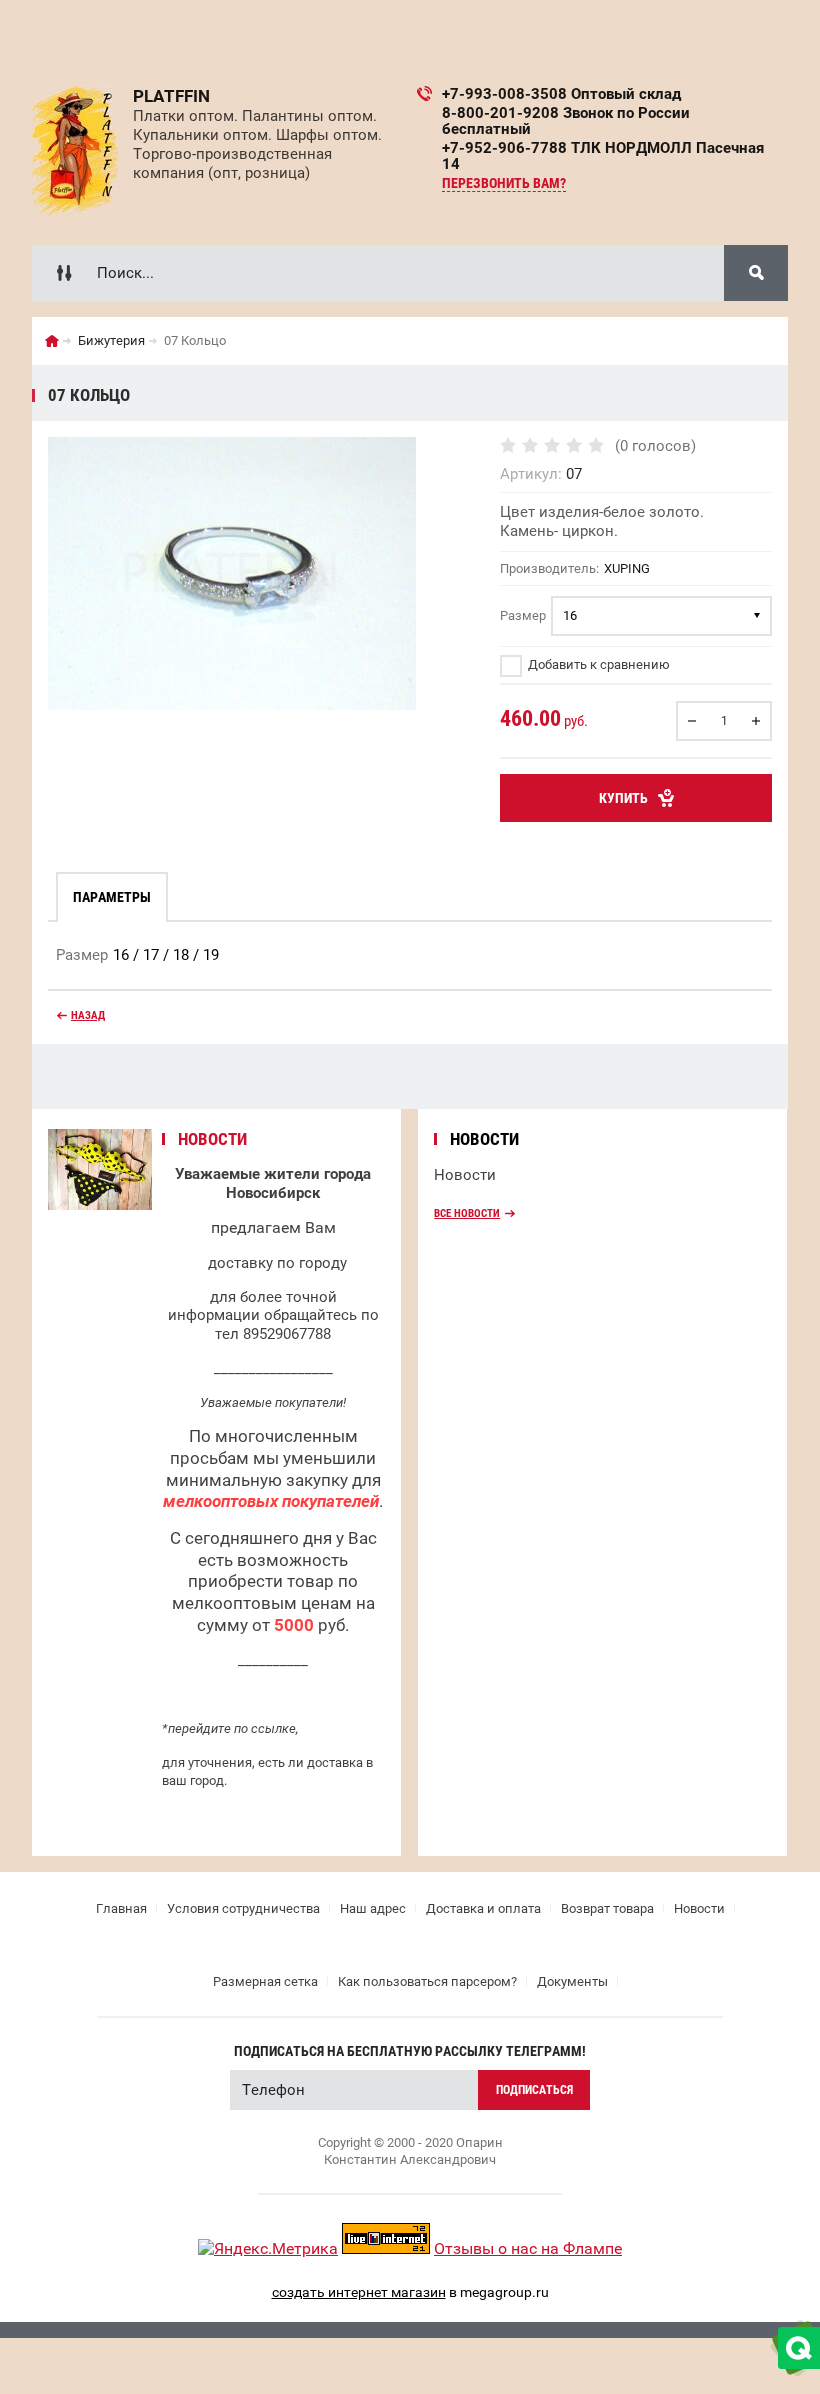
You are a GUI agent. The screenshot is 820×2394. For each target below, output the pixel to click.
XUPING (627, 568)
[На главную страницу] (75, 150)
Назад (88, 1015)
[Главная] (52, 341)
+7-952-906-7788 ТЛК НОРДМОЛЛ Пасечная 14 (603, 156)
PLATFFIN (171, 96)
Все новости (467, 1213)
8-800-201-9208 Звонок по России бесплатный (566, 121)
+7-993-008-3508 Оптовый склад (561, 94)
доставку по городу (277, 1263)
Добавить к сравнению (597, 664)
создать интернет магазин (359, 2292)
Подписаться (534, 2090)
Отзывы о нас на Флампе (528, 2248)
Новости (465, 1175)
